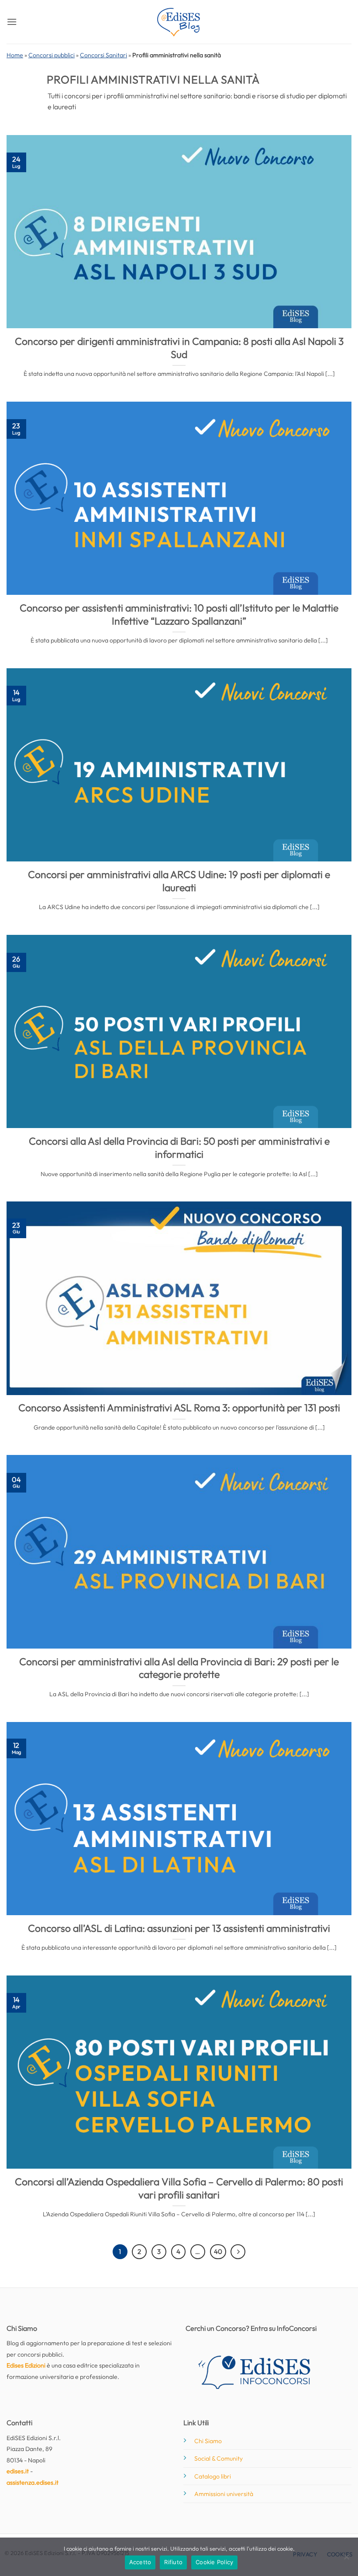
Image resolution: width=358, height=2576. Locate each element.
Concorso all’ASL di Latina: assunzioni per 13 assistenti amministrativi (179, 1928)
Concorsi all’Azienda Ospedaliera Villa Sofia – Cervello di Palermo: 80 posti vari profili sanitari (179, 2188)
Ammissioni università (224, 2494)
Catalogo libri (213, 2476)
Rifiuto (173, 2562)
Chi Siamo (208, 2441)
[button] (12, 22)
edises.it (18, 2471)
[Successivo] (238, 2252)
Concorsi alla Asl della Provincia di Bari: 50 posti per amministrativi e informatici (179, 1147)
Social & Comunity (219, 2458)
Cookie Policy (214, 2562)
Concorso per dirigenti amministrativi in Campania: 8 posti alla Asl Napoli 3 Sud (179, 348)
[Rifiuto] (346, 2559)
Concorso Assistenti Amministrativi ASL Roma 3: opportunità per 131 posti (179, 1408)
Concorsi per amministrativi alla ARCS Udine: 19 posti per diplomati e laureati (179, 881)
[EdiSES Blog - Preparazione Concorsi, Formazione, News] (179, 22)
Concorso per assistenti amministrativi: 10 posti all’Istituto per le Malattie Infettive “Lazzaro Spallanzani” (179, 614)
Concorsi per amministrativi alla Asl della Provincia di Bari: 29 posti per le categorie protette (179, 1668)
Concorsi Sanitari (103, 55)
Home (15, 55)
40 (218, 2251)
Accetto (140, 2562)
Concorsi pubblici (52, 55)
